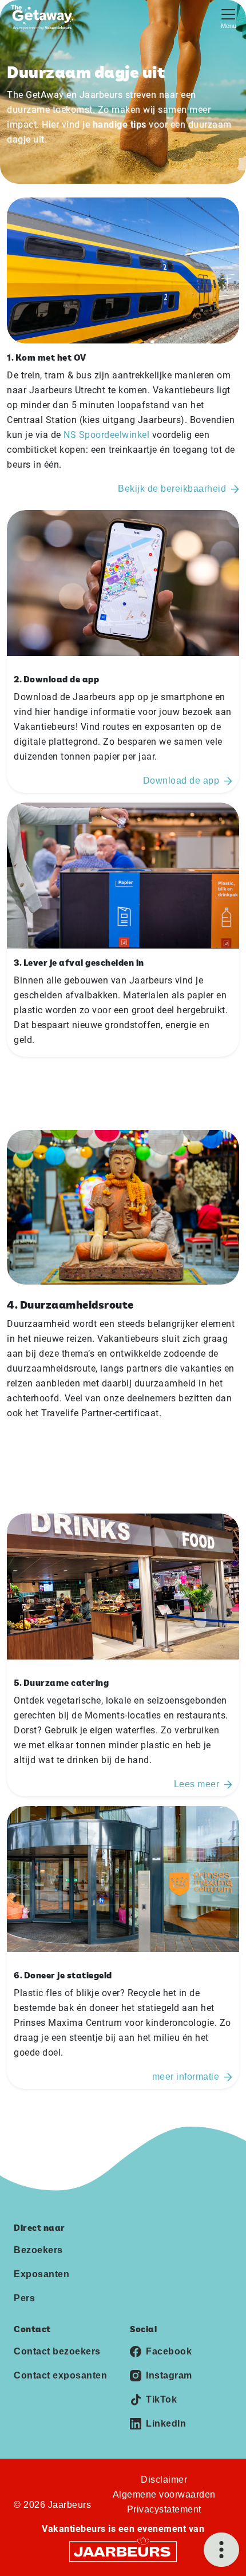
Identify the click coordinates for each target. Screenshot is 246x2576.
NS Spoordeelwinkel (106, 435)
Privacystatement (164, 2509)
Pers (24, 2298)
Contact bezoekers (57, 2351)
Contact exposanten (60, 2375)
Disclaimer (164, 2480)
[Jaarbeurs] (123, 2551)
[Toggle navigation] (228, 17)
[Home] (45, 17)
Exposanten (41, 2274)
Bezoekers (38, 2250)
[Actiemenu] (221, 2550)
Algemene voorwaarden (164, 2494)
